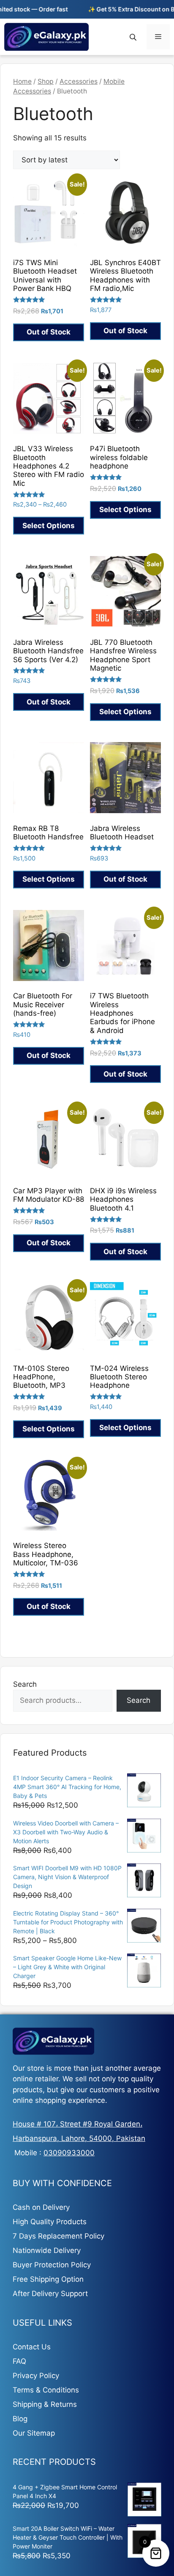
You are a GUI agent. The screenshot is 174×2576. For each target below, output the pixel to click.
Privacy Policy (36, 2376)
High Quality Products (50, 2222)
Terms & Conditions (46, 2390)
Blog (20, 2419)
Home (22, 81)
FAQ (19, 2361)
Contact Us (32, 2347)
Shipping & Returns (45, 2404)
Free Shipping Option (48, 2279)
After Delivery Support (50, 2294)
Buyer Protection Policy (52, 2265)
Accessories (79, 81)
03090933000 (69, 2153)
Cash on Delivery (41, 2207)
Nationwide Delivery (47, 2250)
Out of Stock (49, 332)
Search (25, 1684)
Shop (46, 81)
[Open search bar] (134, 37)
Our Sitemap (34, 2433)
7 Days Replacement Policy (58, 2236)
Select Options (49, 526)
